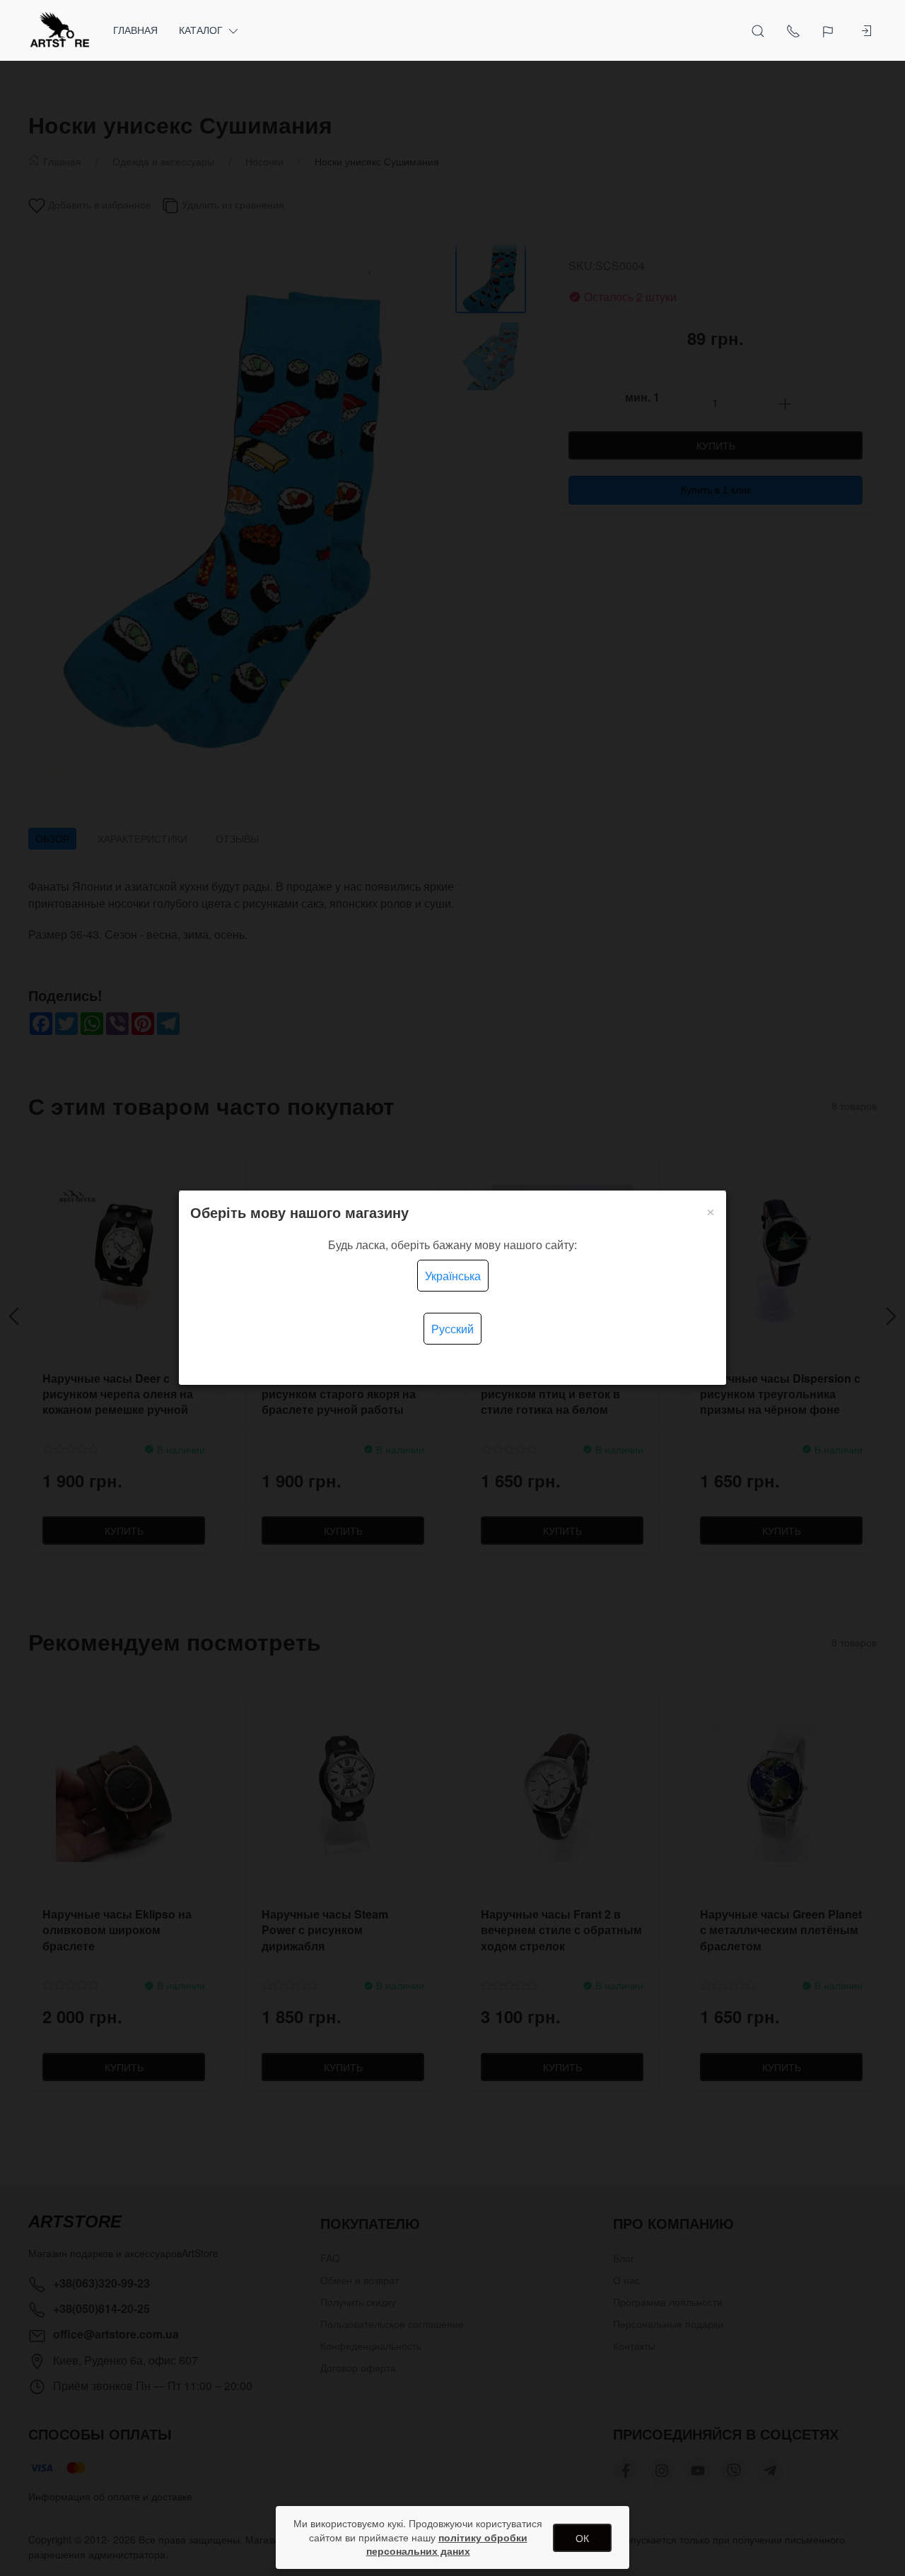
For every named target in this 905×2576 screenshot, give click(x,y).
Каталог (201, 30)
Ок (582, 2538)
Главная (135, 30)
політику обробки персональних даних (447, 2544)
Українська (453, 1276)
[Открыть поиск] (758, 30)
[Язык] (830, 30)
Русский (452, 1329)
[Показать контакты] (793, 30)
